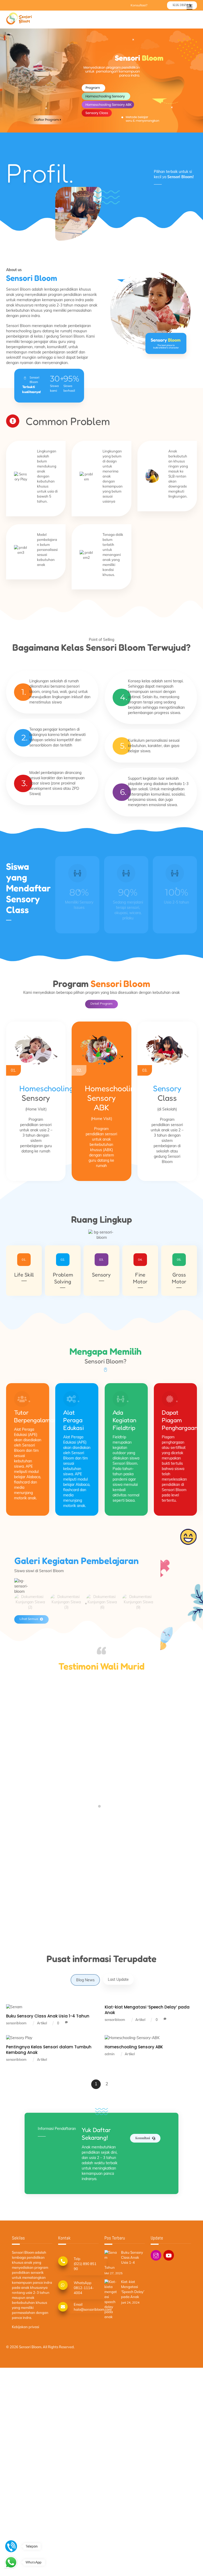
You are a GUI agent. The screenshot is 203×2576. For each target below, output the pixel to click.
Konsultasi (143, 2138)
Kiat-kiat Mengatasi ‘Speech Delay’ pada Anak (133, 2289)
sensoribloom (16, 2023)
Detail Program (101, 1003)
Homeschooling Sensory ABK (134, 2047)
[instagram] (156, 2255)
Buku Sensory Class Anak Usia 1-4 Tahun (48, 2016)
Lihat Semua (29, 1619)
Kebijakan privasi (26, 2327)
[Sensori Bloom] (19, 23)
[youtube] (169, 2255)
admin (110, 2054)
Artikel (42, 2023)
